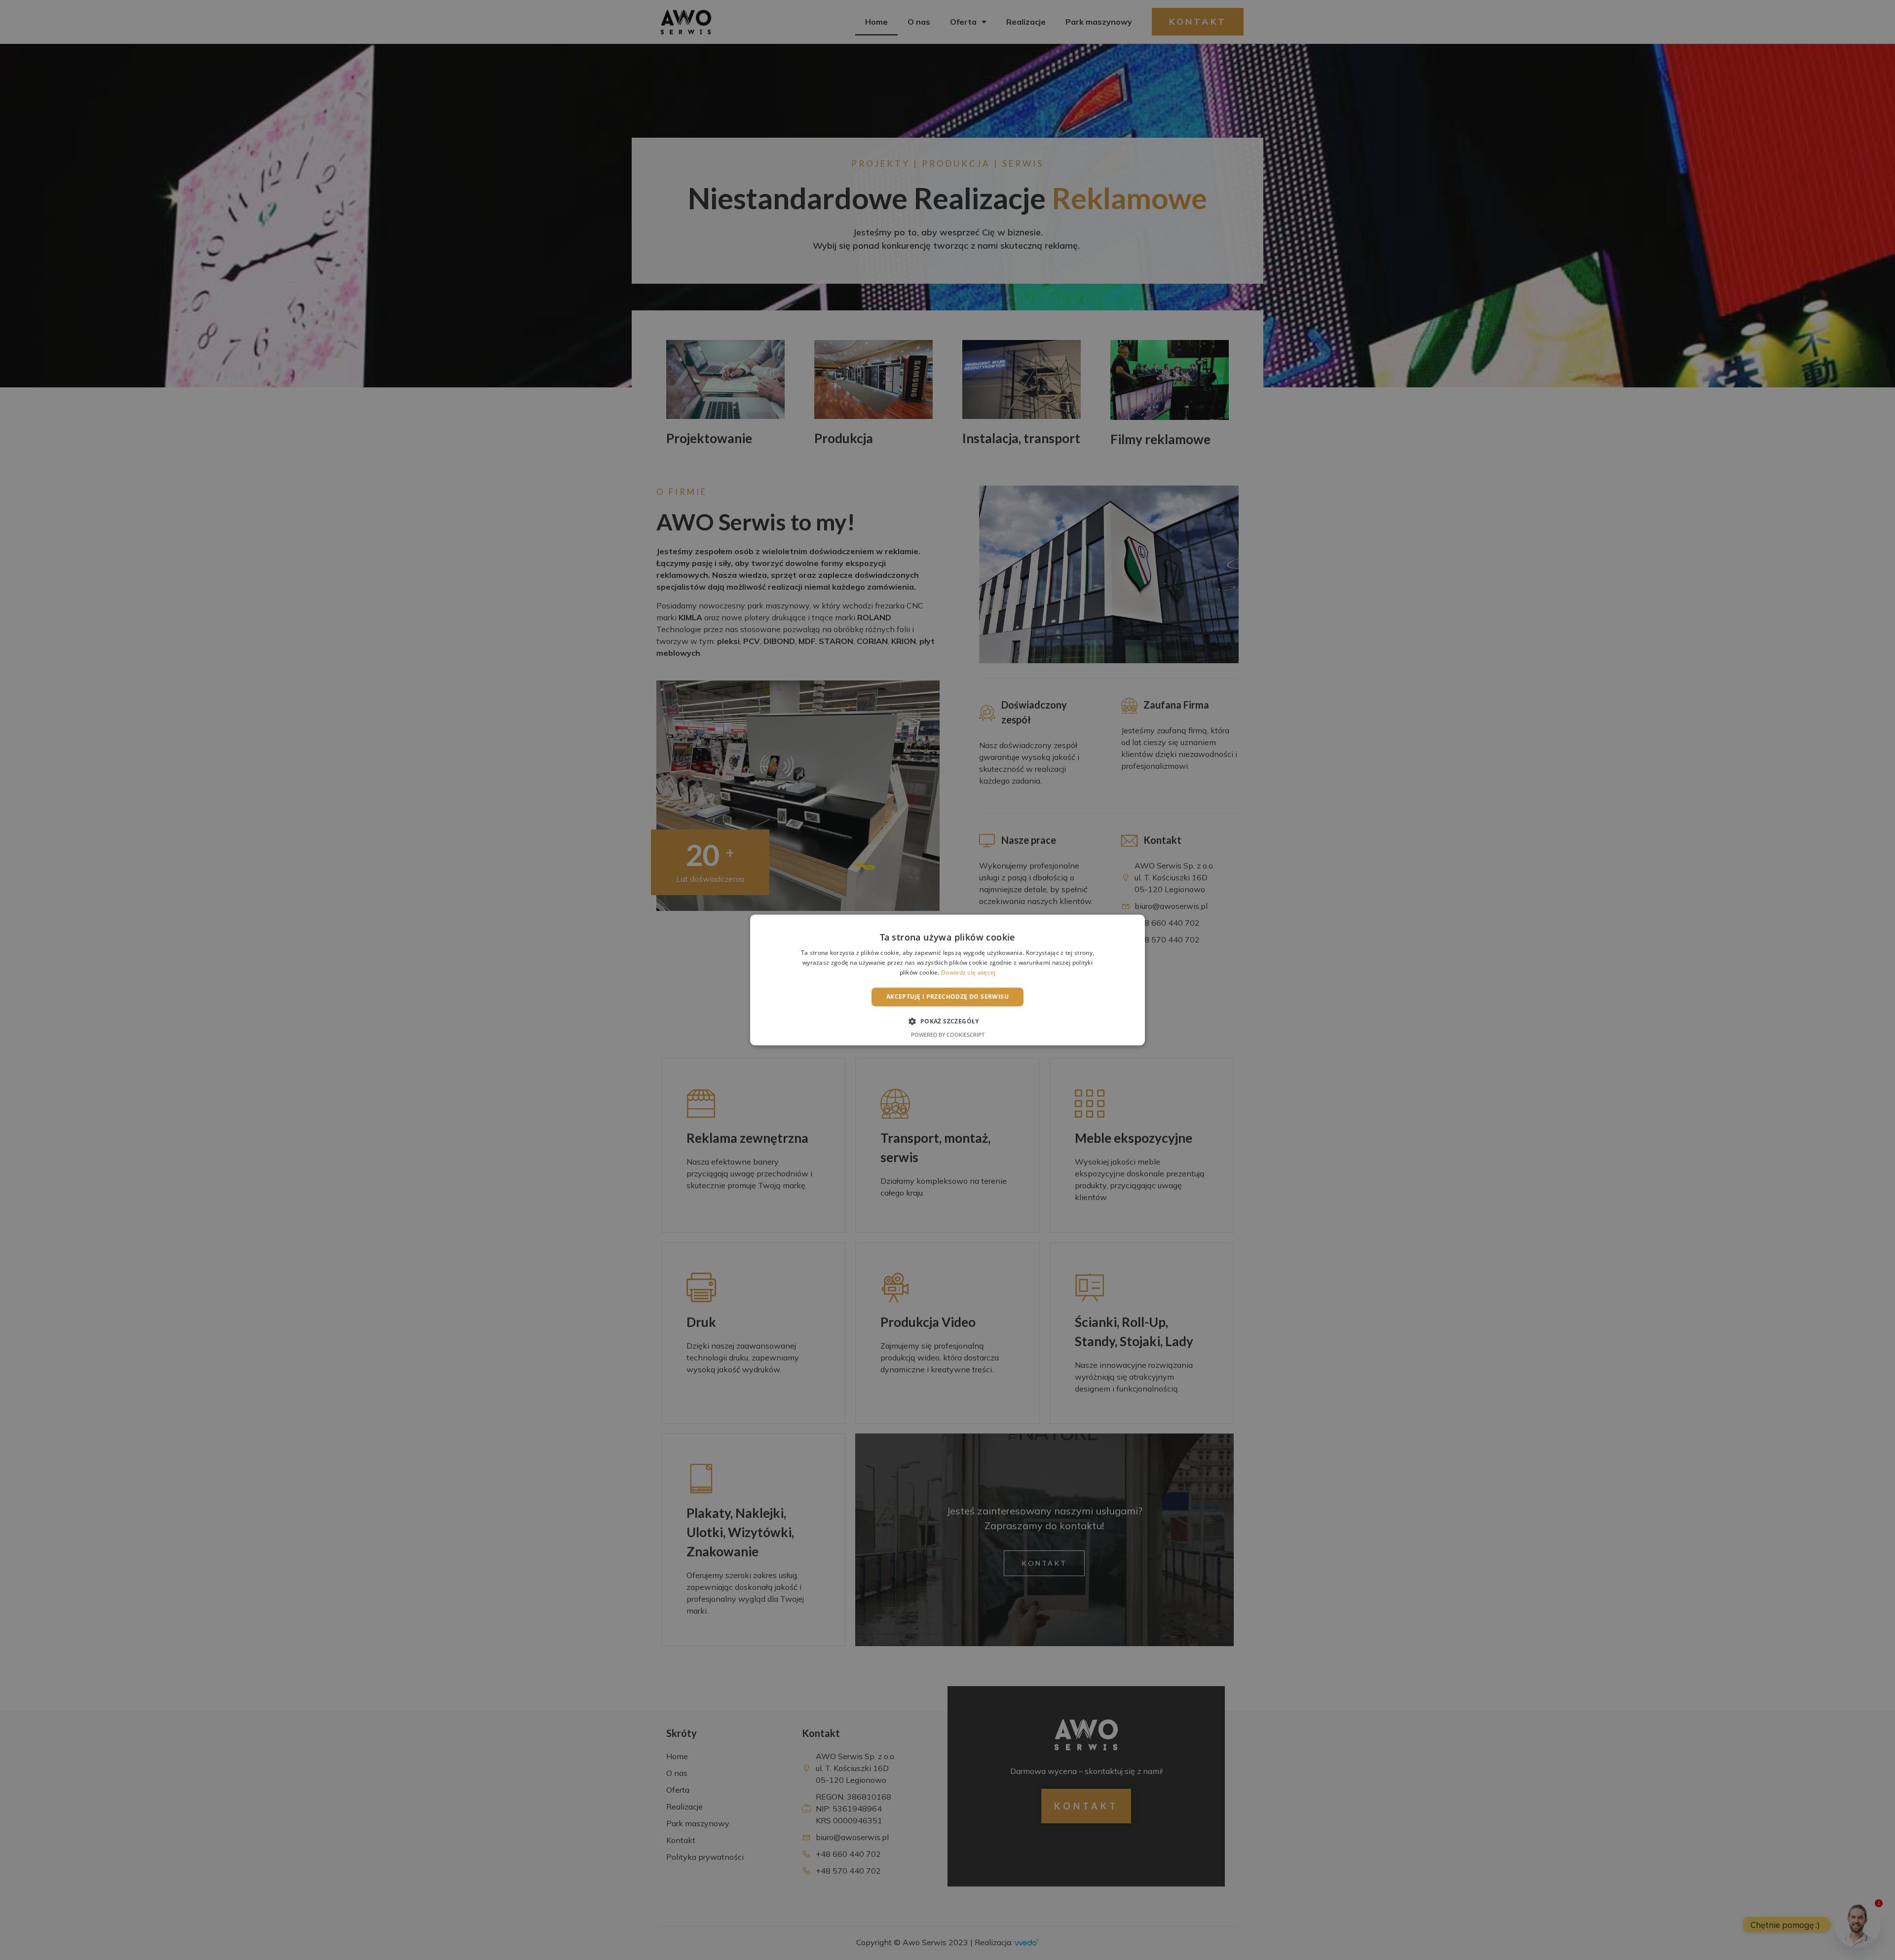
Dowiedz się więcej (968, 972)
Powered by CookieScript (948, 1035)
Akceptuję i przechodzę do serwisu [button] (947, 997)
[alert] (947, 980)
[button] (947, 1021)
